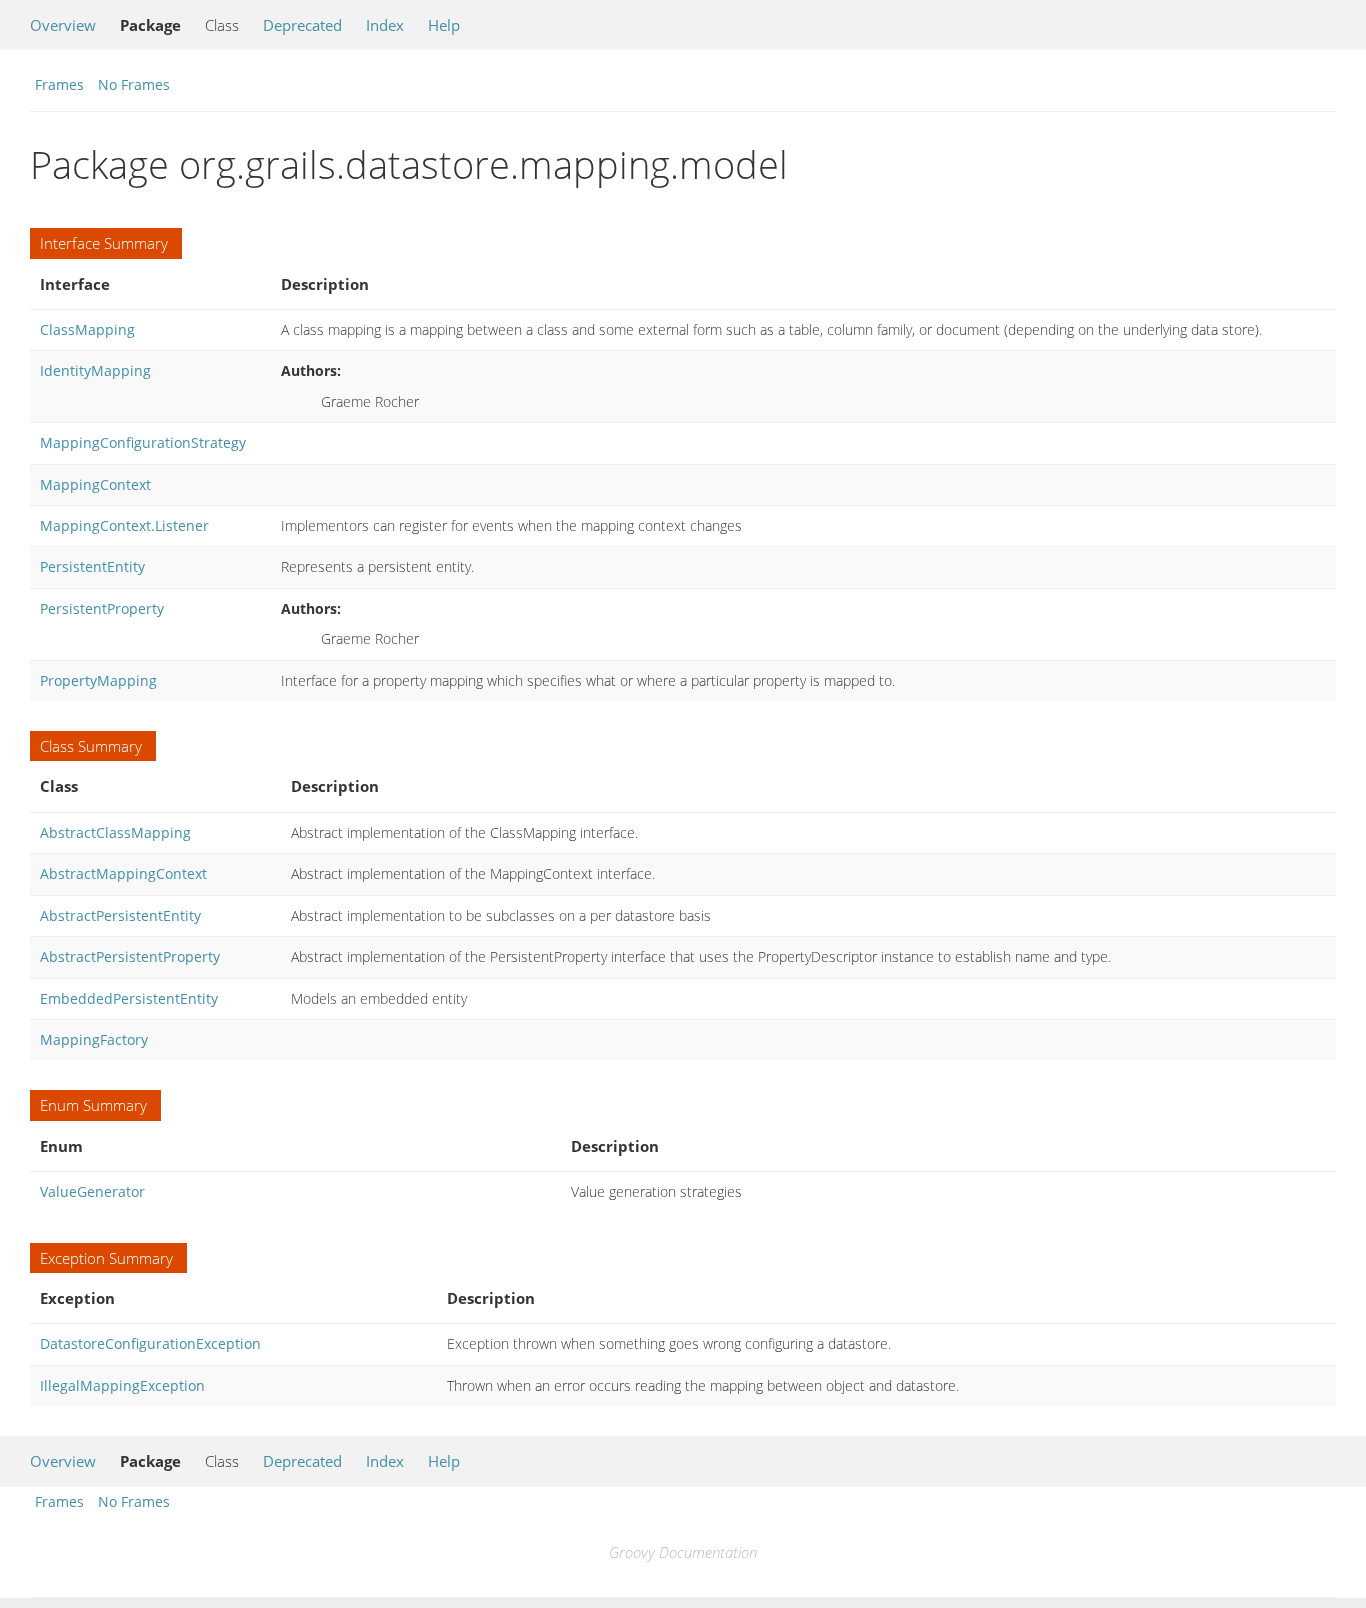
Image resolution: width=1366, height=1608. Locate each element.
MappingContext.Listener (124, 525)
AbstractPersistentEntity (120, 915)
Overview (63, 25)
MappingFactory (94, 1039)
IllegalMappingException (122, 1385)
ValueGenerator (92, 1191)
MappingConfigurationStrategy (143, 442)
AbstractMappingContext (123, 873)
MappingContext (95, 484)
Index (385, 25)
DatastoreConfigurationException (150, 1343)
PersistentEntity (92, 566)
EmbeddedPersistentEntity (129, 998)
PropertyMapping (98, 680)
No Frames (134, 84)
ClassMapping (87, 329)
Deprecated (302, 25)
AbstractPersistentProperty (130, 956)
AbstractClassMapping (115, 832)
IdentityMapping (95, 370)
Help (444, 25)
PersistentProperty (102, 608)
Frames (59, 84)
